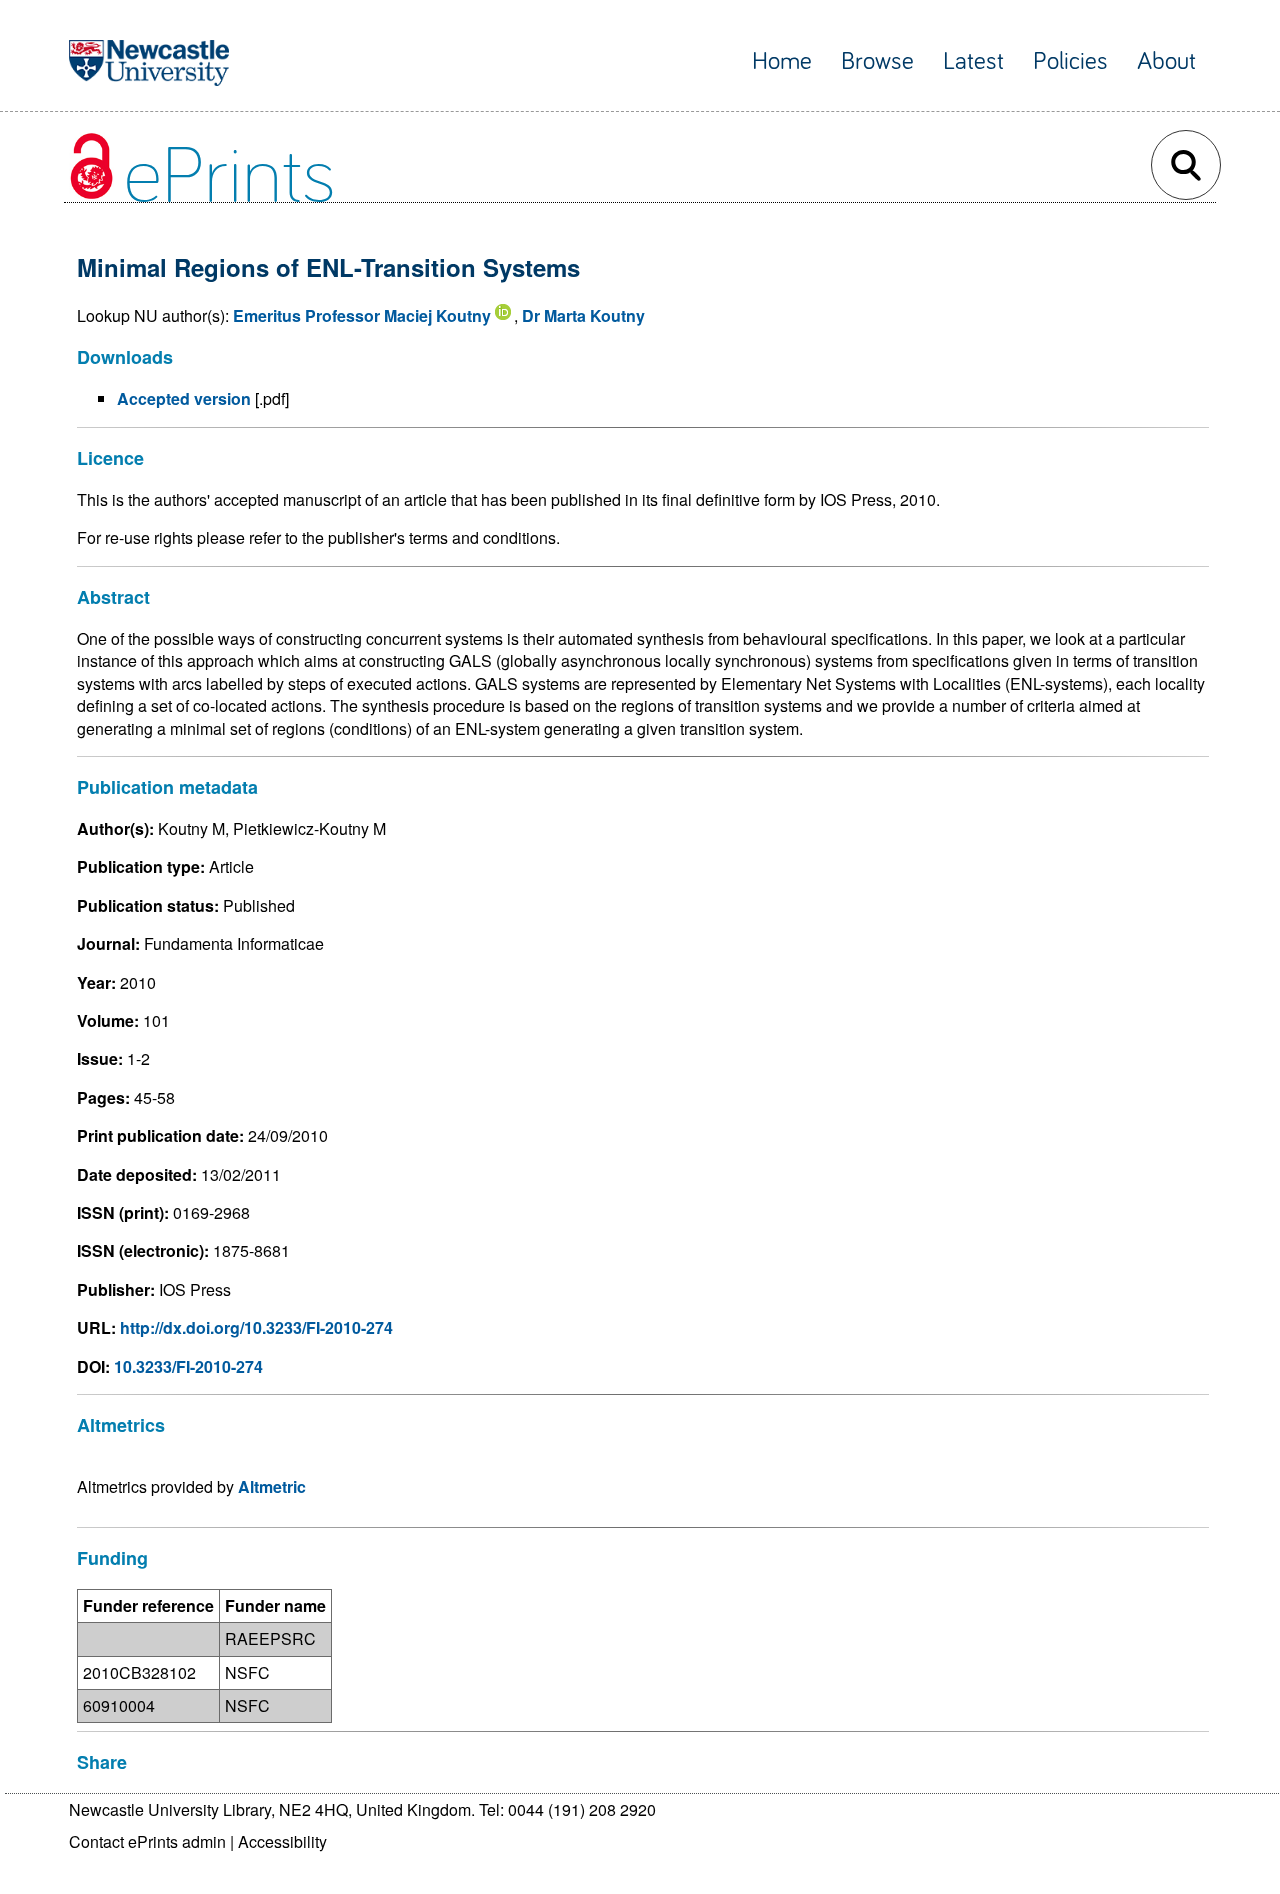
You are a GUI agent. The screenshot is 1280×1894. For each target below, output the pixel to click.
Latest (973, 61)
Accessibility (282, 1841)
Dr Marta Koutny (583, 315)
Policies (1070, 61)
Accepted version (184, 398)
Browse (877, 61)
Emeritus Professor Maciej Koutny (362, 315)
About (1166, 61)
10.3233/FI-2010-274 (188, 1366)
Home (782, 61)
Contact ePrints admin (147, 1841)
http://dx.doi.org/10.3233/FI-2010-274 (256, 1327)
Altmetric (272, 1486)
